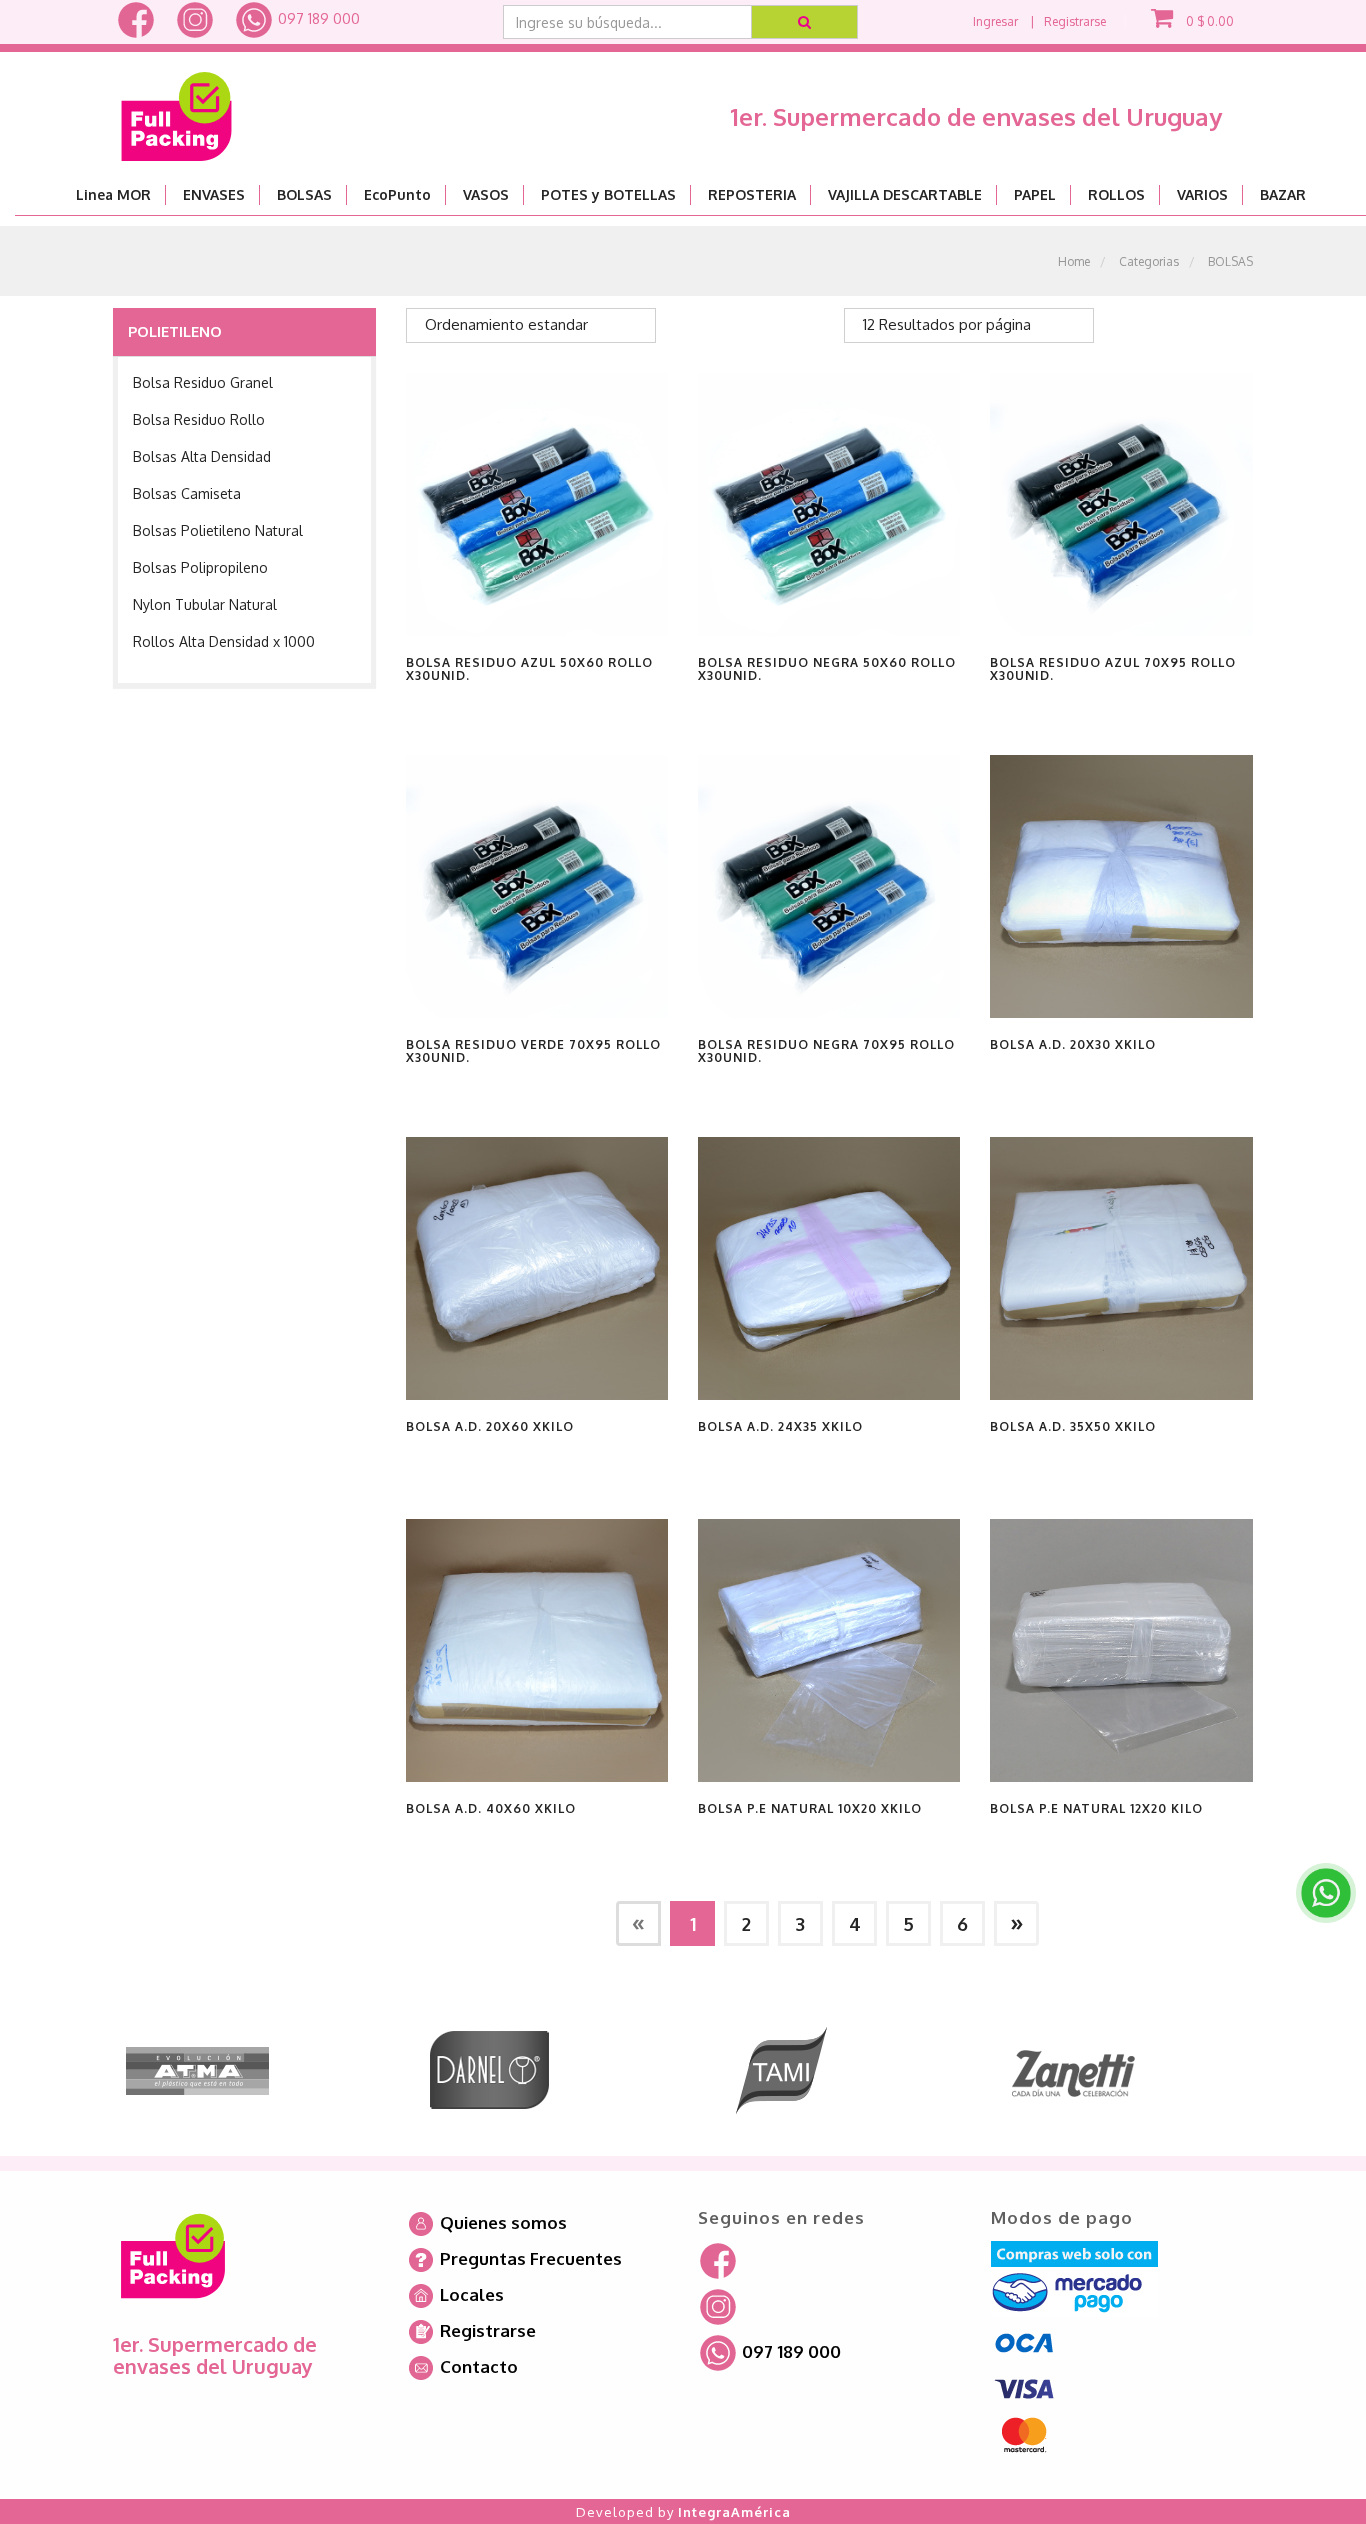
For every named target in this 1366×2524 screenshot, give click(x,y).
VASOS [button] (486, 194)
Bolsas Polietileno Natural (218, 530)
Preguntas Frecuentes (529, 2258)
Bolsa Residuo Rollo (199, 419)
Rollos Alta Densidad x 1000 (224, 641)
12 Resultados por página (947, 324)
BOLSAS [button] (304, 194)
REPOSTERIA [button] (752, 194)
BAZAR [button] (1283, 194)
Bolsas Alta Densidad (202, 456)
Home (1074, 261)
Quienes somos (501, 2222)
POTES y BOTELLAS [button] (608, 194)
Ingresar (995, 21)
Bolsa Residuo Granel (203, 382)
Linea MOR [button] (113, 194)
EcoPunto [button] (397, 194)
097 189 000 (317, 18)
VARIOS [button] (1202, 194)
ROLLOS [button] (1116, 194)
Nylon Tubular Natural (205, 604)
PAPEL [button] (1035, 194)
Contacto (477, 2366)
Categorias (1149, 261)
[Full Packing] (176, 108)
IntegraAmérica (734, 2512)
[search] (805, 22)
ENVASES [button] (214, 194)
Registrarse (1075, 21)
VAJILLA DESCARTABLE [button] (905, 194)
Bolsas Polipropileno (200, 567)
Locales (470, 2294)
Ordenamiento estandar (506, 324)
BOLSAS (1230, 261)
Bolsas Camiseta (187, 493)
